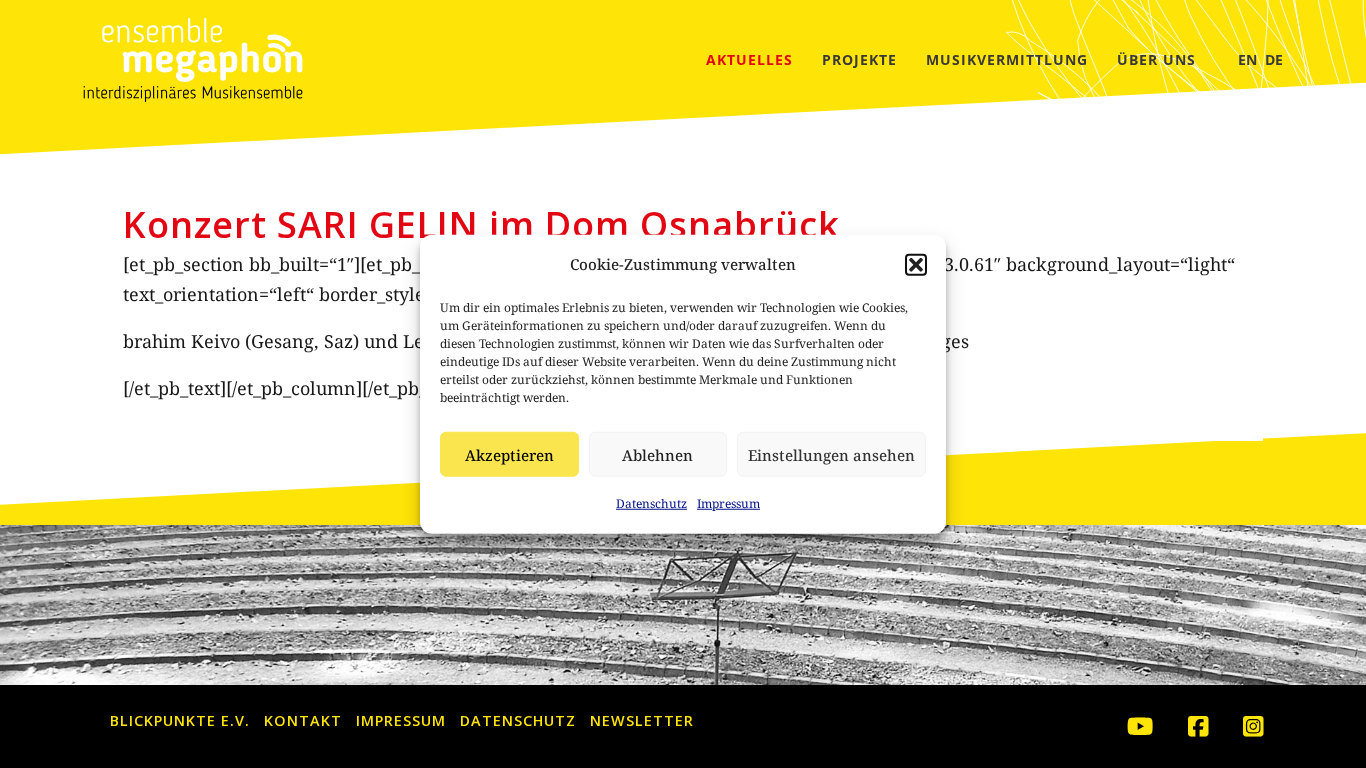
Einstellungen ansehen (831, 455)
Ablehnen (657, 455)
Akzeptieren (509, 455)
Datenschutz (651, 503)
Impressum (728, 503)
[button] (916, 264)
